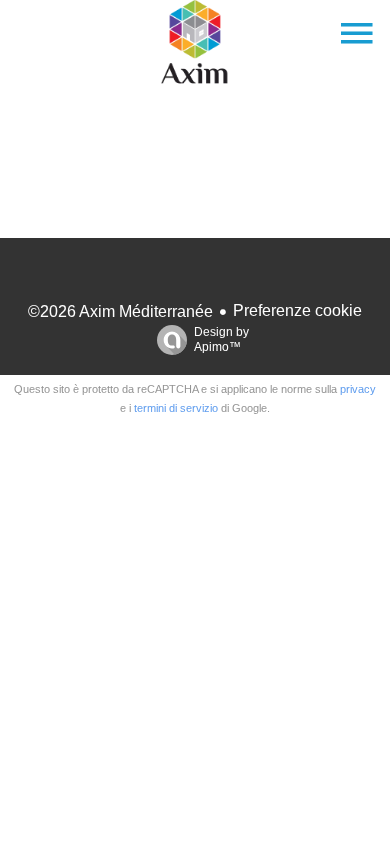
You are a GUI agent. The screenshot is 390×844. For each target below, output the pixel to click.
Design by (221, 339)
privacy (358, 389)
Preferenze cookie (297, 310)
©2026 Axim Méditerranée (120, 311)
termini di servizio (176, 408)
